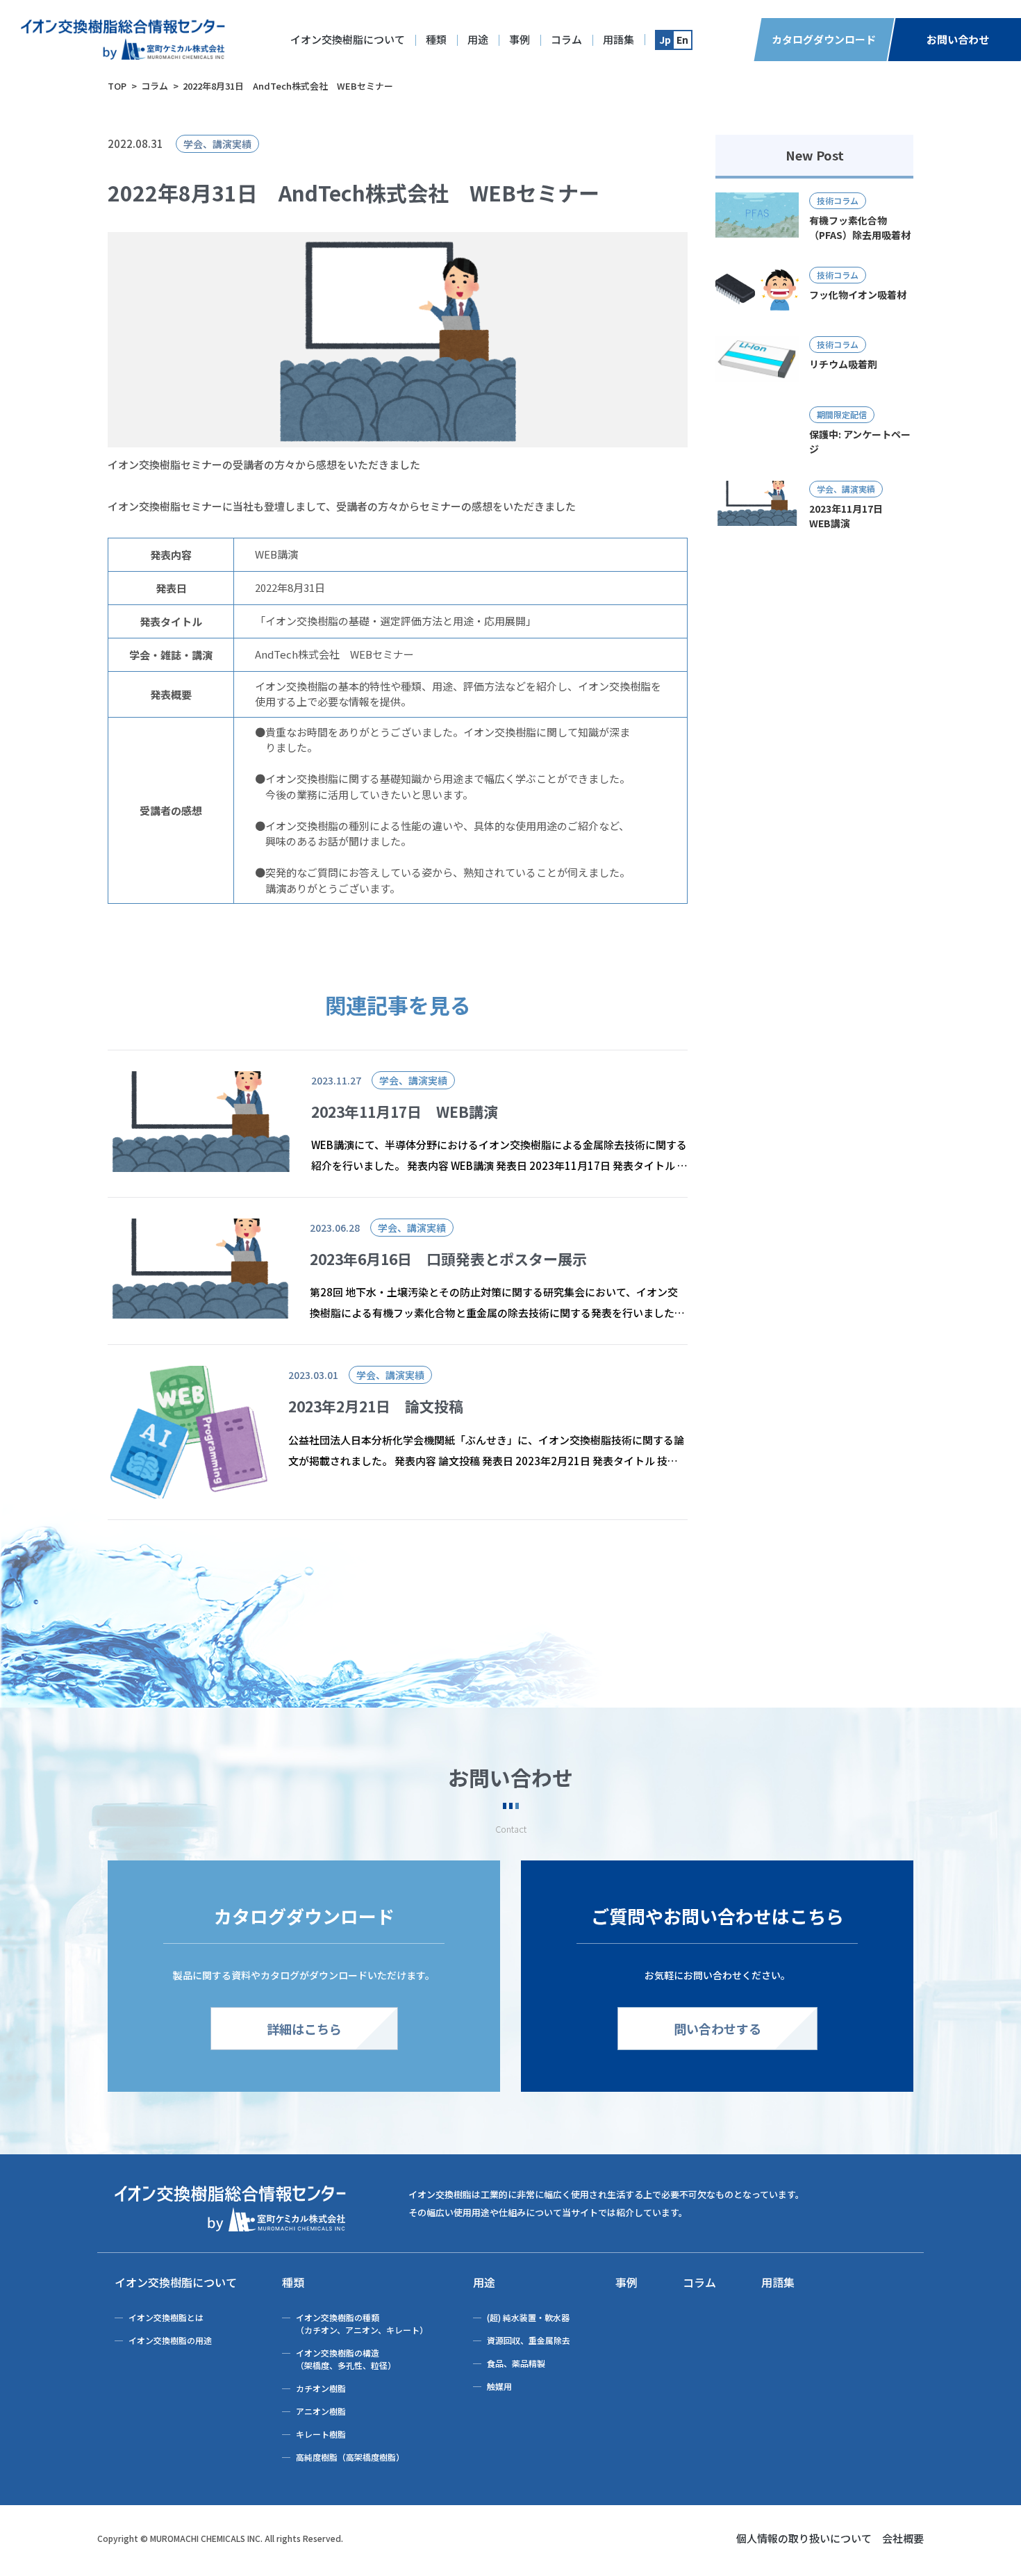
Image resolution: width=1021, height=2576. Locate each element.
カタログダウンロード (824, 39)
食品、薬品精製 (516, 2363)
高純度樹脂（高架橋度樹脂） (350, 2457)
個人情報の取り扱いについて (804, 2538)
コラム (566, 39)
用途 (478, 39)
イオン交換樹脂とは (166, 2317)
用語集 (619, 39)
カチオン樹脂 (321, 2388)
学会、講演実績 (217, 144)
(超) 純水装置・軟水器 (528, 2317)
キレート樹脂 (321, 2434)
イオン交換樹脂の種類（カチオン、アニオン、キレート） (362, 2323)
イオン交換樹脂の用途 (170, 2340)
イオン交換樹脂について (348, 39)
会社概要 (903, 2538)
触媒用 (499, 2386)
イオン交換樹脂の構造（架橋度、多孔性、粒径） (346, 2359)
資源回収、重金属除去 (529, 2340)
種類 (436, 39)
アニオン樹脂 (321, 2411)
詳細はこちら (304, 2029)
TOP (117, 86)
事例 (520, 39)
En (682, 40)
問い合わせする (717, 2029)
